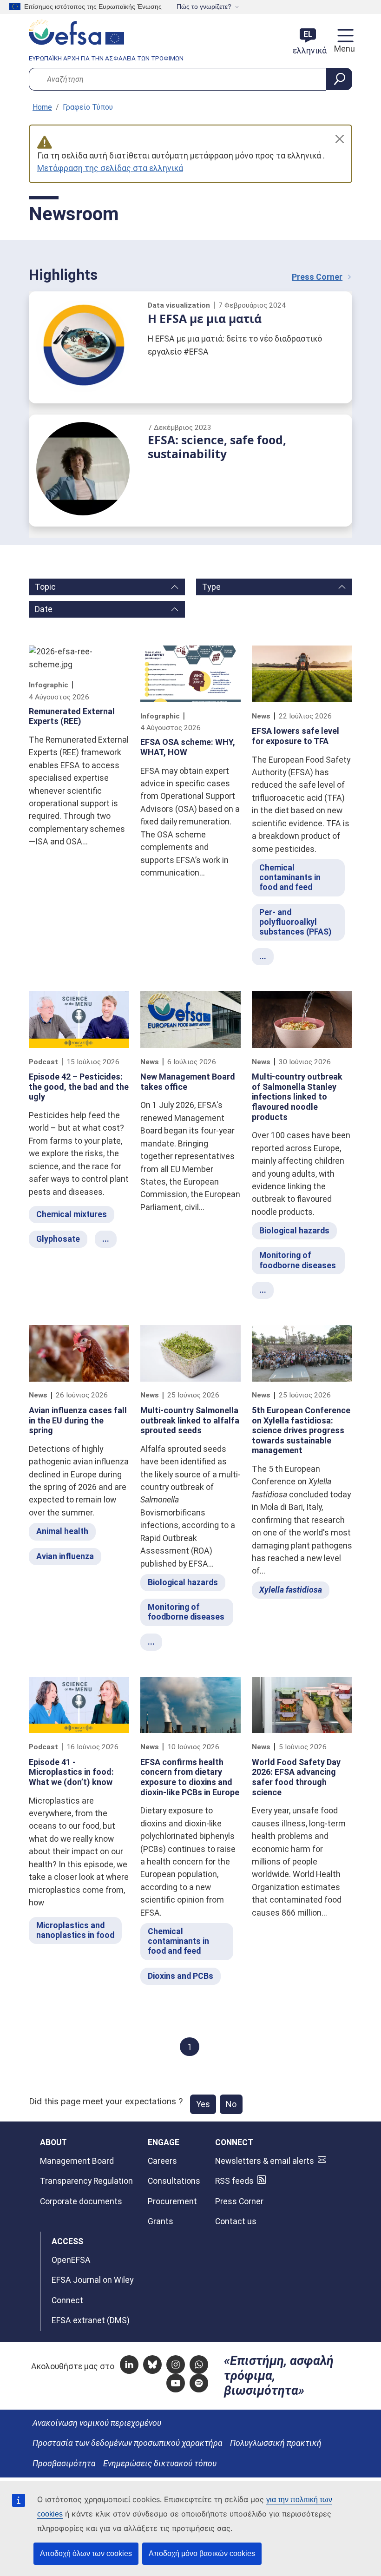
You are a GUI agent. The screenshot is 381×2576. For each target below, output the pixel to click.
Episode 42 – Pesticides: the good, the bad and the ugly (79, 1087)
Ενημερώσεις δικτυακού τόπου (160, 2464)
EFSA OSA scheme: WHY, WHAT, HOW (188, 747)
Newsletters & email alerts (265, 2161)
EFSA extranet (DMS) (91, 2320)
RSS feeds (234, 2181)
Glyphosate (58, 1239)
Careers (162, 2161)
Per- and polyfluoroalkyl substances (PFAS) (295, 922)
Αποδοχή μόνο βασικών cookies (202, 2553)
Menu (343, 49)
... (263, 956)
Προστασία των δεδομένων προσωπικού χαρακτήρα (128, 2443)
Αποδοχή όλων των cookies (86, 2553)
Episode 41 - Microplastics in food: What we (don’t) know (71, 1772)
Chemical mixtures (72, 1214)
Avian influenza (65, 1556)
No (231, 2104)
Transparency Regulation (86, 2181)
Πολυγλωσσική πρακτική (276, 2443)
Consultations (174, 2181)
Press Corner (317, 277)
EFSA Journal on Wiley (92, 2280)
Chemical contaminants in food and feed (290, 877)
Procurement (172, 2201)
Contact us (236, 2221)
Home (42, 107)
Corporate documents (81, 2201)
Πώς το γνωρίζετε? (204, 7)
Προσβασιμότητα (64, 2464)
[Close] (340, 139)
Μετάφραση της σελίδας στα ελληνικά (110, 168)
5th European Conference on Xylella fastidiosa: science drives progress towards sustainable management (301, 1430)
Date (44, 609)
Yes (203, 2104)
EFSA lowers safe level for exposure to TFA (296, 736)
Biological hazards (294, 1231)
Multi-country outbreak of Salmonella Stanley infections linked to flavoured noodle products (297, 1097)
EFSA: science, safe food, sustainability (217, 447)
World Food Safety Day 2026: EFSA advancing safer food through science (296, 1777)
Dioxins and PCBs (181, 1976)
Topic (45, 587)
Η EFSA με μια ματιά (205, 319)
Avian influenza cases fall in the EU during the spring (78, 1420)
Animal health (62, 1531)
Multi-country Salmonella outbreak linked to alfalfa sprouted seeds (190, 1420)
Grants (161, 2221)
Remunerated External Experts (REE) (72, 716)
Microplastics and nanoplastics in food (75, 1930)
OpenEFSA (71, 2260)
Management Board (77, 2161)
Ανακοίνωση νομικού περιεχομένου (97, 2423)
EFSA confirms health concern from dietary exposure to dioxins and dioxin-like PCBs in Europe (190, 1777)
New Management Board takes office (188, 1082)
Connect (67, 2300)
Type (211, 587)
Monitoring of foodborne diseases (298, 1260)
